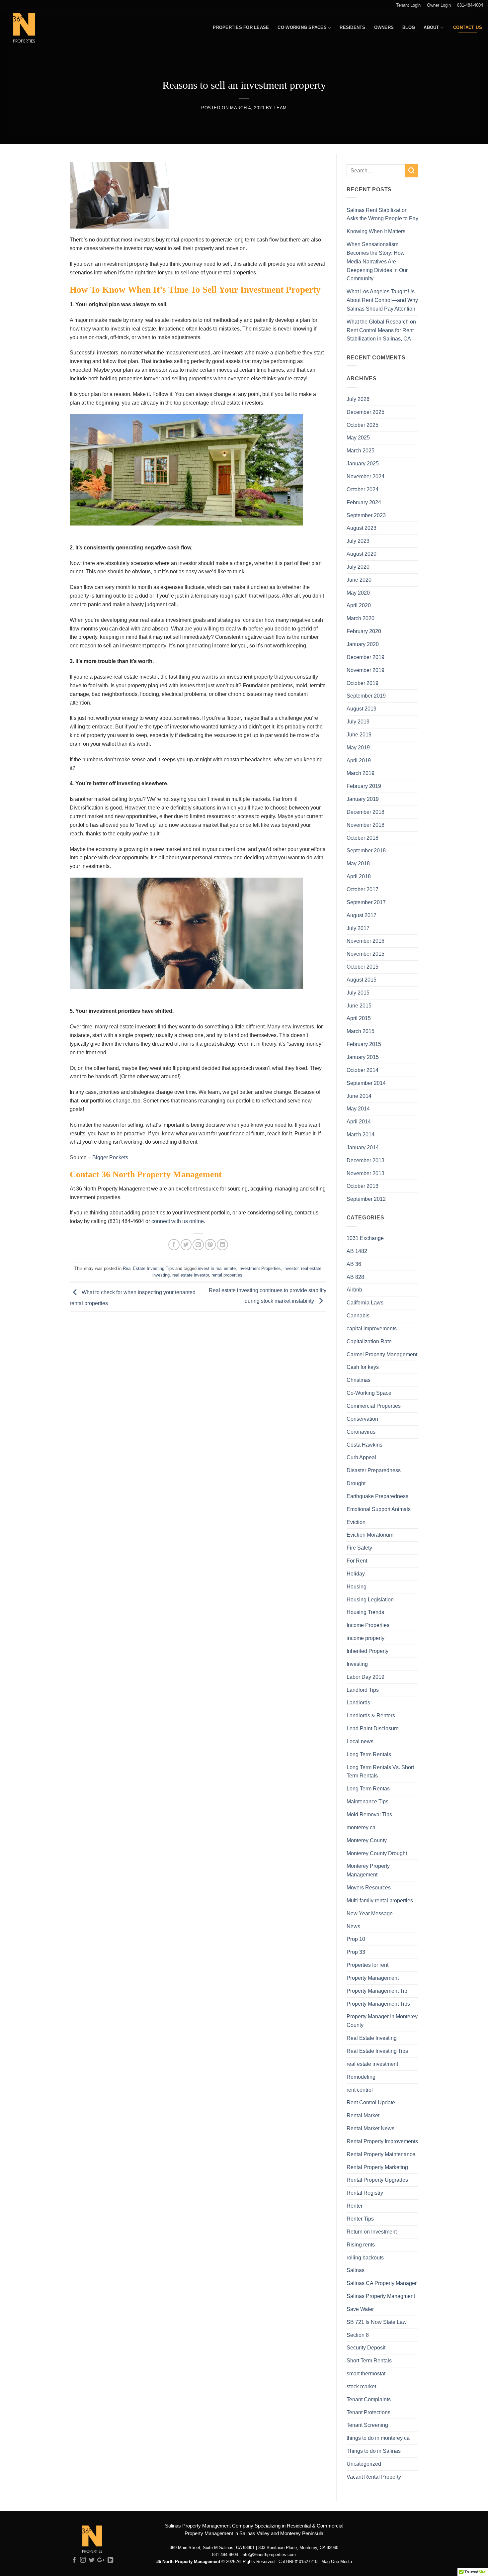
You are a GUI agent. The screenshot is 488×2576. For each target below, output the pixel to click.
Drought (356, 1483)
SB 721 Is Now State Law (377, 2322)
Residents (352, 27)
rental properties (227, 1275)
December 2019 (366, 657)
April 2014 (359, 1121)
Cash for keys (363, 1367)
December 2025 (366, 412)
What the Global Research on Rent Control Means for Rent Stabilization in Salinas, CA (381, 330)
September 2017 (366, 902)
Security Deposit (366, 2347)
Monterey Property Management (368, 1870)
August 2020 (362, 554)
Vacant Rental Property (374, 2477)
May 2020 (358, 593)
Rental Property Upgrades (377, 2180)
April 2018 (359, 876)
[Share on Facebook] (174, 1244)
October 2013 (363, 1186)
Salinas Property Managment (381, 2296)
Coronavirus (361, 1432)
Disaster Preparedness (374, 1470)
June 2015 (359, 1005)
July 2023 (358, 541)
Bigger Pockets (111, 1157)
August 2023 (362, 528)
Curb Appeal (361, 1457)
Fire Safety (359, 1548)
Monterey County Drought (377, 1853)
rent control (360, 2090)
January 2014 (363, 1147)
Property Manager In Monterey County (382, 2021)
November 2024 (366, 476)
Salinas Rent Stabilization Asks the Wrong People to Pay (382, 214)
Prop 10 (356, 1939)
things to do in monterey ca (378, 2438)
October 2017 (363, 889)
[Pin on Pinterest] (210, 1244)
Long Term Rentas (368, 1788)
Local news (360, 1741)
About (431, 27)
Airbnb (354, 1289)
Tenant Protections (368, 2412)
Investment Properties (260, 1268)
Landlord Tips (363, 1690)
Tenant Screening (367, 2425)
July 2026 (358, 399)
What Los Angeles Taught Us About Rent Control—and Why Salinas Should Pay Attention (382, 300)
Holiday (356, 1574)
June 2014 (359, 1096)
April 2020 (359, 605)
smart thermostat (366, 2373)
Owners (384, 27)
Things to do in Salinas (374, 2451)
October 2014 (363, 1070)
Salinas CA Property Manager (382, 2283)
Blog (409, 27)
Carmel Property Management (382, 1354)
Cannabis (358, 1315)
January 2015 (363, 1057)
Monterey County (367, 1840)
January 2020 (363, 644)
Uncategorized (364, 2464)
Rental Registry (365, 2193)
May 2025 (358, 437)
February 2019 (364, 786)
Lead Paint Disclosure (373, 1728)
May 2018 (358, 863)
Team (280, 108)
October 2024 (363, 489)
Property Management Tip (377, 1991)
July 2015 (358, 993)
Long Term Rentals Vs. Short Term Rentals (380, 1771)
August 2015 (362, 980)
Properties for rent (367, 1965)
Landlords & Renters (371, 1715)
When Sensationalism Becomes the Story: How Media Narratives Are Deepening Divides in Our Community (377, 261)
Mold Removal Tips (369, 1814)
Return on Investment (372, 2232)
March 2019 (361, 773)
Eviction (356, 1522)
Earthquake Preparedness (377, 1496)
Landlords (358, 1702)
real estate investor (191, 1275)
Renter (355, 2206)
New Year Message (370, 1913)
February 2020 (364, 631)
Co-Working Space (369, 1393)
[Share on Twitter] (186, 1244)
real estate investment (372, 2064)
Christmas (359, 1380)
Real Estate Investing (372, 2038)
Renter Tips (360, 2219)
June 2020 (359, 580)
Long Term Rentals (369, 1754)
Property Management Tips (378, 2004)
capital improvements (372, 1328)
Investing (357, 1664)
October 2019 (363, 683)
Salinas (356, 2270)
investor (291, 1268)
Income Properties (368, 1625)
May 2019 (358, 747)
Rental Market (363, 2115)
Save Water (360, 2309)
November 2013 (366, 1173)
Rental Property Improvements (382, 2141)
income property (366, 1638)
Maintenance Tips (367, 1801)
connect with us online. (179, 1221)
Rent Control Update (371, 2102)
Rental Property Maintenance (381, 2154)
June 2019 (359, 734)
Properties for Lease (241, 27)
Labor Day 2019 (366, 1677)
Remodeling (361, 2077)
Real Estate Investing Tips (148, 1268)
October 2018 (363, 838)
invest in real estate (217, 1268)
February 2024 (364, 502)
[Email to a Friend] (198, 1244)
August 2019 (362, 709)
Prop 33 (356, 1952)
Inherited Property (367, 1651)
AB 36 (354, 1264)
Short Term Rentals (369, 2360)
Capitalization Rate (369, 1341)
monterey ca (361, 1827)
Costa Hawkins (365, 1445)
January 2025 (363, 463)
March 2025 (361, 450)
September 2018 (366, 850)
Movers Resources (369, 1887)
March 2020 (361, 618)
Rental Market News (370, 2128)
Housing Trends (365, 1612)
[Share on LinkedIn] (222, 1244)
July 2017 (358, 928)
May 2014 (358, 1108)
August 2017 (362, 915)
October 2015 (363, 967)
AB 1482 (357, 1251)
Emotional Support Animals (379, 1509)
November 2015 (366, 954)
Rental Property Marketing (377, 2167)
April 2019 (359, 760)
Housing (357, 1586)
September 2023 (366, 515)
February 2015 (364, 1044)
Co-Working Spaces (302, 27)
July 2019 (358, 721)
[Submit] (412, 171)
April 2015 (359, 1018)
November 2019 (366, 670)
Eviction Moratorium (370, 1535)
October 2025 (363, 425)
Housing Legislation (370, 1599)
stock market (361, 2386)
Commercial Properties (374, 1406)
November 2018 (366, 825)
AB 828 (355, 1277)
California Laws (365, 1302)
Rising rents (361, 2244)
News (353, 1926)
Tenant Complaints (369, 2399)
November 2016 (366, 941)
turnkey (228, 726)
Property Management (373, 1978)
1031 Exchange (365, 1238)
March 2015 (361, 1031)
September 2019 (366, 696)
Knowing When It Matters (376, 231)
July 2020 (358, 567)
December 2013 (366, 1160)
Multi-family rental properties (380, 1900)
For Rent (357, 1561)
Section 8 (358, 2335)
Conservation (362, 1419)
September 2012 (366, 1199)
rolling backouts (365, 2257)
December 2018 (366, 812)
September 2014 (366, 1083)
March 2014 (361, 1134)
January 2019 (363, 799)
